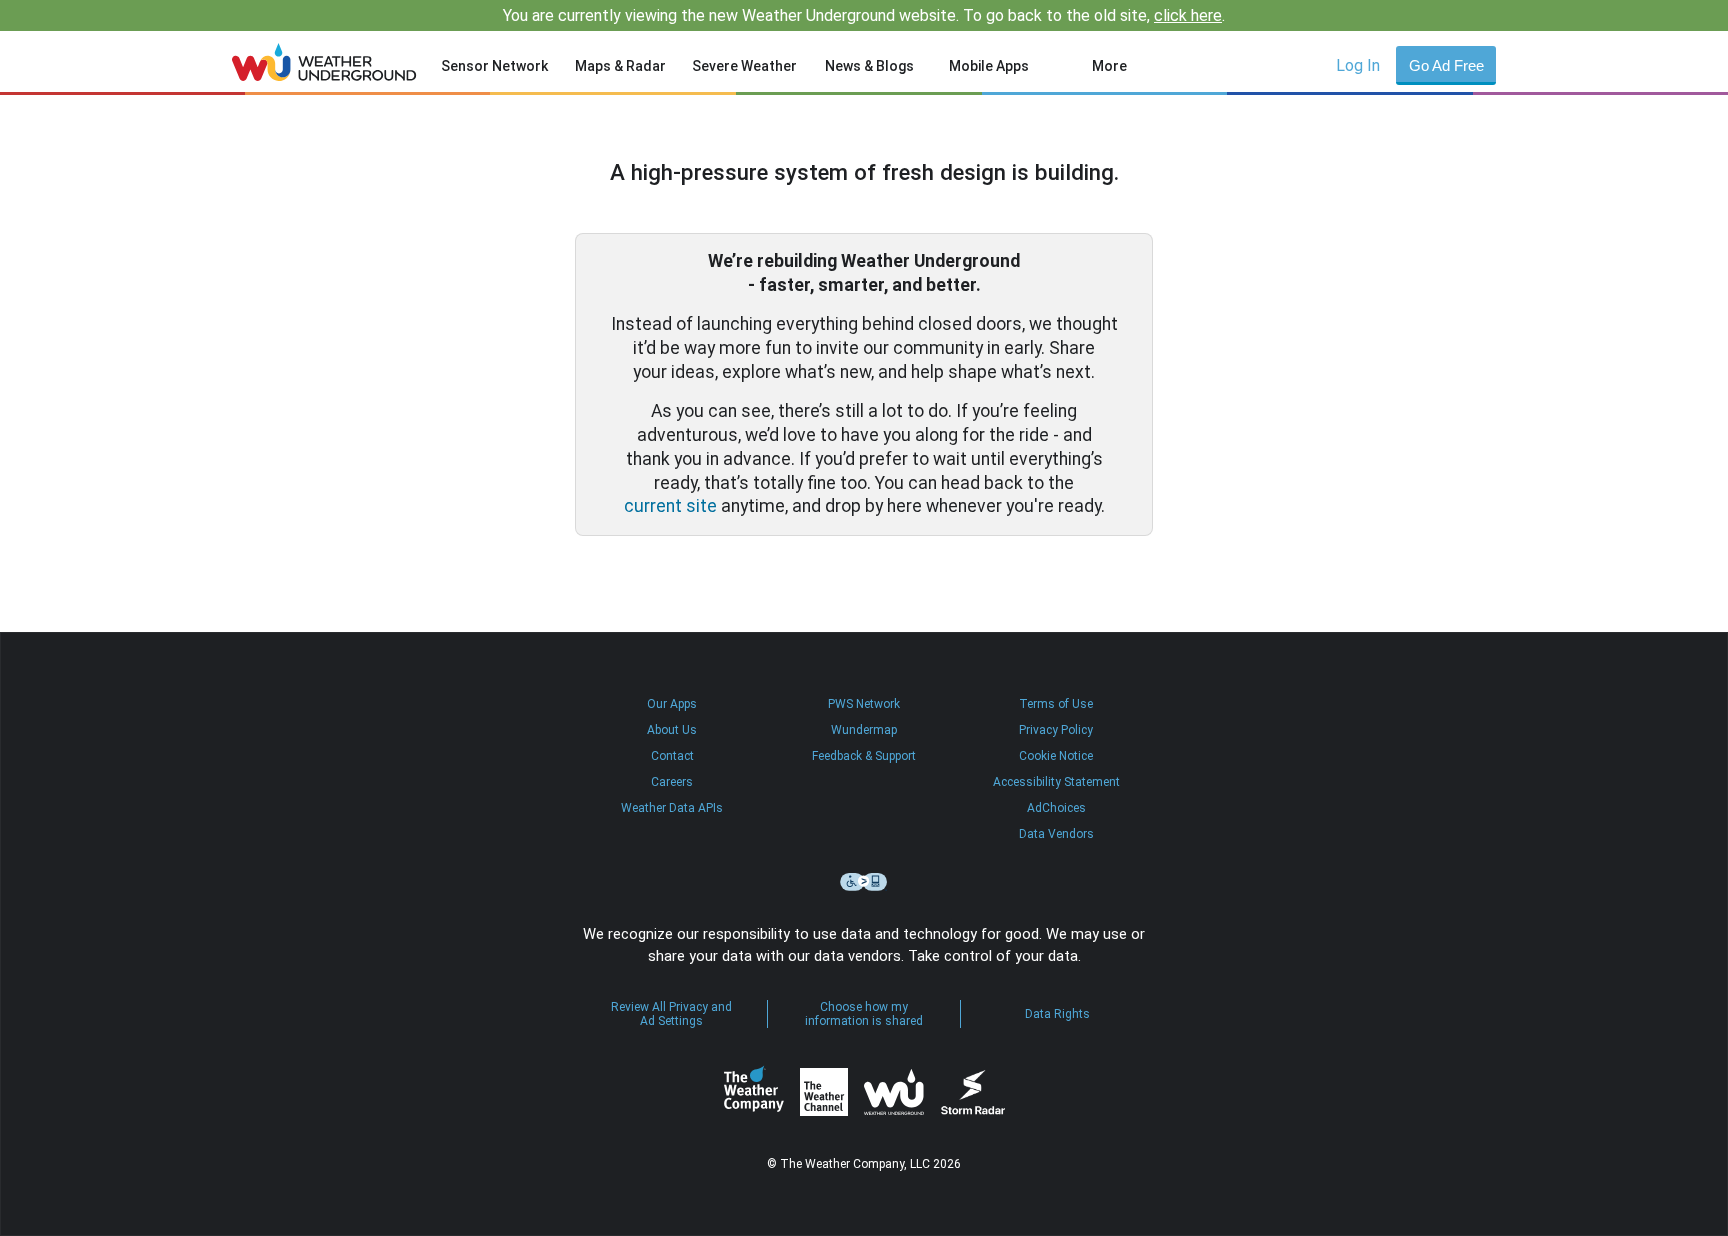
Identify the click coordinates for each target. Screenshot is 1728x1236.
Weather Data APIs (672, 808)
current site (670, 506)
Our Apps (672, 704)
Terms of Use (1056, 704)
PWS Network (864, 704)
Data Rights (1057, 1014)
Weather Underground (894, 1092)
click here (1188, 15)
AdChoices (1056, 808)
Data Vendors (1056, 834)
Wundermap (864, 730)
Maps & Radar (620, 66)
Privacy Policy (1056, 730)
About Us (672, 730)
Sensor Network (494, 66)
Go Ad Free (1446, 65)
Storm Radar (972, 1092)
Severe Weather (744, 66)
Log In (1358, 65)
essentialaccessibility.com (864, 882)
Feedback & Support (864, 756)
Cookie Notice (1056, 756)
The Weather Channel (824, 1092)
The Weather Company (754, 1092)
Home (324, 62)
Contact (672, 756)
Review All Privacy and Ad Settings (671, 1014)
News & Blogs (869, 66)
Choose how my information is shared (864, 1014)
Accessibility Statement (1056, 782)
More (1109, 66)
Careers (672, 782)
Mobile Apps (989, 66)
